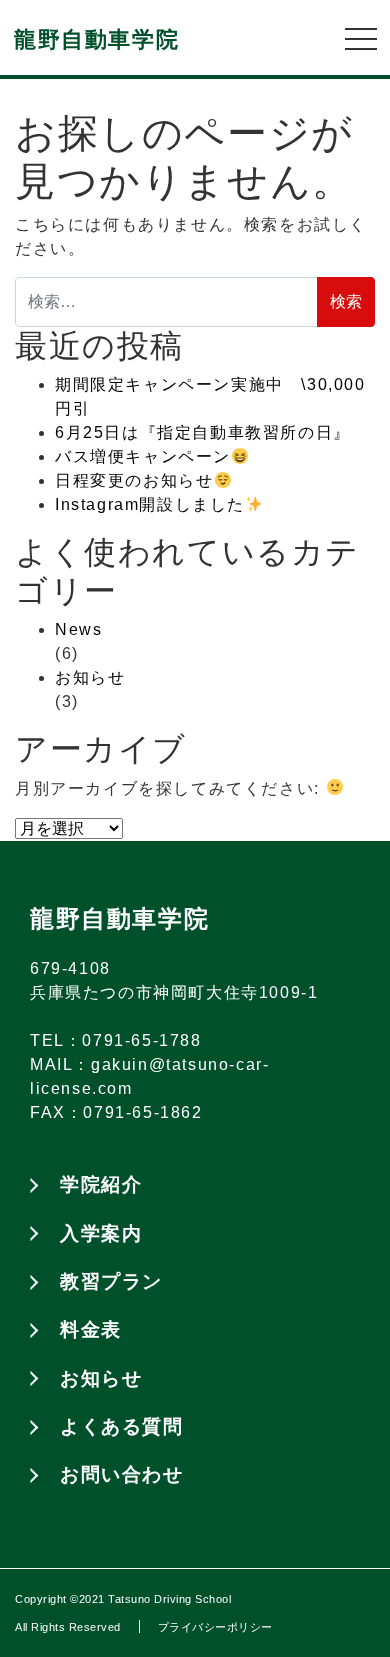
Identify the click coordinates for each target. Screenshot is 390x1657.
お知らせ (90, 677)
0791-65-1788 (141, 1040)
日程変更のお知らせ (134, 480)
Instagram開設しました (150, 504)
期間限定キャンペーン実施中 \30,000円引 (210, 396)
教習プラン (111, 1281)
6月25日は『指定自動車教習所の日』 (203, 432)
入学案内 (101, 1233)
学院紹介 (101, 1184)
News (78, 629)
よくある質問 (122, 1426)
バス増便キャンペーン (143, 456)
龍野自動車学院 (96, 39)
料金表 (91, 1329)
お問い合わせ (122, 1474)
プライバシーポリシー (215, 1627)
